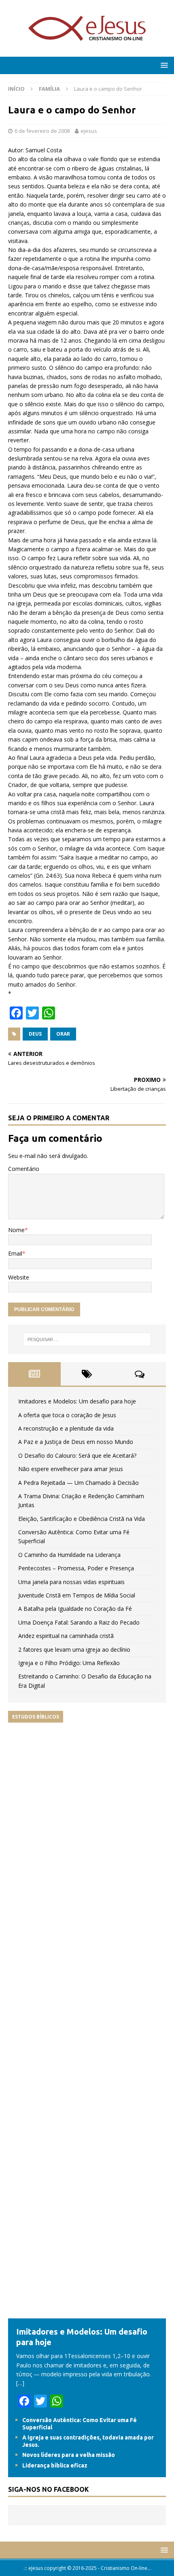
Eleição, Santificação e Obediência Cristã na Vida (82, 1519)
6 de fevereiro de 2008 (42, 131)
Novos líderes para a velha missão (69, 2455)
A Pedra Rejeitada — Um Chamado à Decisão (79, 1483)
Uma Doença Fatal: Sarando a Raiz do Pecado (79, 1622)
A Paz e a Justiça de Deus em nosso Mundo (76, 1442)
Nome (16, 1230)
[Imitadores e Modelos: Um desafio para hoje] (87, 2314)
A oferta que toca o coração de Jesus (67, 1415)
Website (19, 1277)
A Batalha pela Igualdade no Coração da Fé (75, 1609)
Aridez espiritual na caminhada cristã (66, 1636)
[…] (20, 2383)
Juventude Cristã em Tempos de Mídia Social (77, 1595)
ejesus (89, 131)
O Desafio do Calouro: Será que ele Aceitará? (77, 1455)
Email (15, 1253)
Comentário (24, 1169)
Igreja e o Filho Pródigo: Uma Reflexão (69, 1663)
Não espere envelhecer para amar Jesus (71, 1469)
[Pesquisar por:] (87, 1339)
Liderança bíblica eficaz (55, 2465)
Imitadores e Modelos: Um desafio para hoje (77, 1401)
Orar (63, 1034)
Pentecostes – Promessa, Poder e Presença (76, 1568)
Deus (35, 1034)
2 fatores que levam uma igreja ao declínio (74, 1649)
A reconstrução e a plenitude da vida (66, 1428)
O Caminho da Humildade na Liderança (69, 1555)
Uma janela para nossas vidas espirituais (71, 1582)
